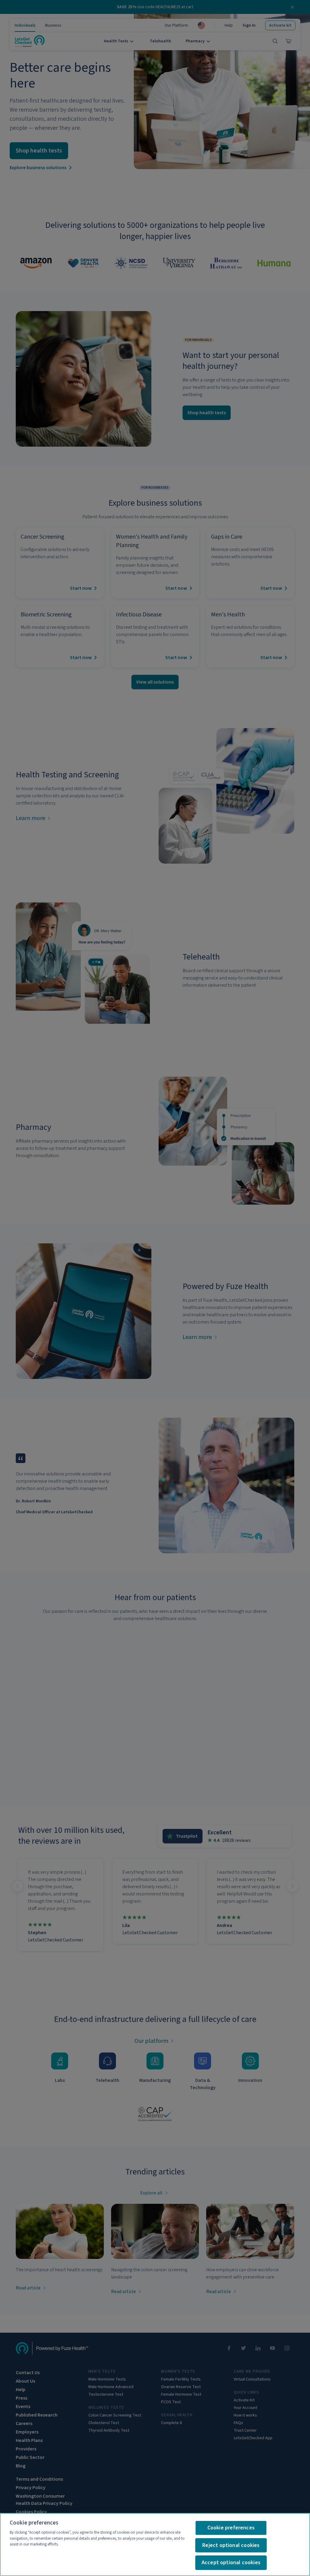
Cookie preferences (231, 2528)
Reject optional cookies (231, 2545)
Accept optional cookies (231, 2563)
